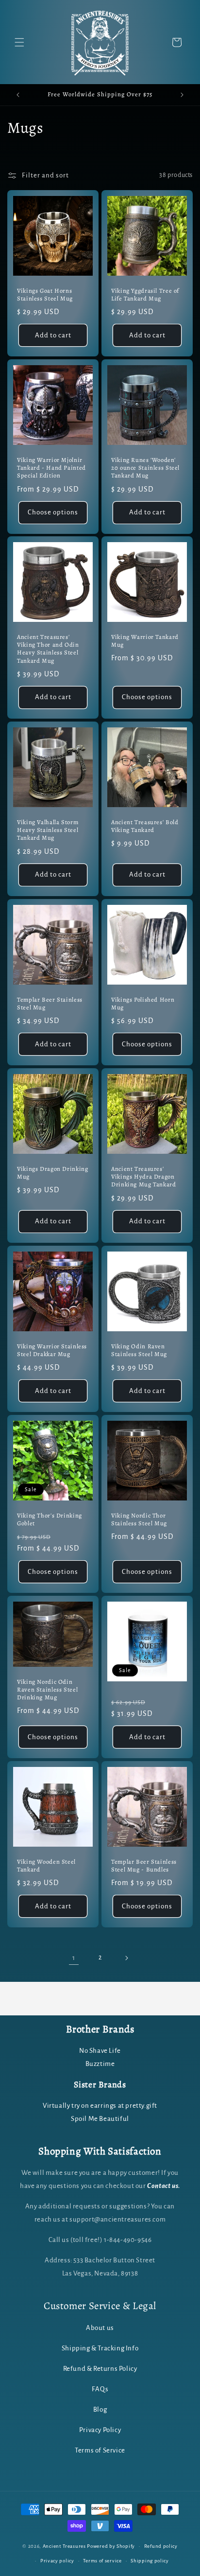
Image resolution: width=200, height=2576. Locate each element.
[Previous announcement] (18, 95)
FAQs (100, 2389)
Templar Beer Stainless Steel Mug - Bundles (144, 1866)
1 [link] (74, 1958)
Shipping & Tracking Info (100, 2348)
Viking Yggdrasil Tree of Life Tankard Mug (145, 295)
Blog (100, 2409)
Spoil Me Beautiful (100, 2119)
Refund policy (161, 2546)
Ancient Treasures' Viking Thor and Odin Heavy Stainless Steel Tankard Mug (48, 649)
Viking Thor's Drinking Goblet (50, 1519)
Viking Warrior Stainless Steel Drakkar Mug (52, 1350)
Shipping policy (150, 2561)
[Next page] (126, 1958)
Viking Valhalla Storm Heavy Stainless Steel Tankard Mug (48, 830)
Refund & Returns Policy (100, 2369)
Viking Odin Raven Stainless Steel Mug (139, 1350)
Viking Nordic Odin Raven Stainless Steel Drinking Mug (47, 1690)
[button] (19, 42)
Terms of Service (100, 2450)
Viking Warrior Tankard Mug (145, 641)
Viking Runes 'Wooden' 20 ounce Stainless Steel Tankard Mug (145, 468)
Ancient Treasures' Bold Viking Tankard (145, 826)
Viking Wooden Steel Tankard (46, 1866)
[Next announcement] (182, 95)
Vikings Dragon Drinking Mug (53, 1173)
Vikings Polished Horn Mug (143, 1004)
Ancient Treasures (64, 2546)
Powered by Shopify (111, 2546)
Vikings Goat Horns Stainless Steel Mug (45, 295)
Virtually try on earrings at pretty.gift (100, 2106)
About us (100, 2328)
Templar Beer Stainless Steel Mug (50, 1004)
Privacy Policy (100, 2430)
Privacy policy (57, 2561)
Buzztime (100, 2064)
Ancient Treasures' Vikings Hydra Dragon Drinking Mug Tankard (144, 1177)
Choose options (53, 512)
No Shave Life (100, 2051)
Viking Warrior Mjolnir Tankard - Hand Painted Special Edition (51, 468)
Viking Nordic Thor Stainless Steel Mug (139, 1519)
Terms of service (102, 2561)
